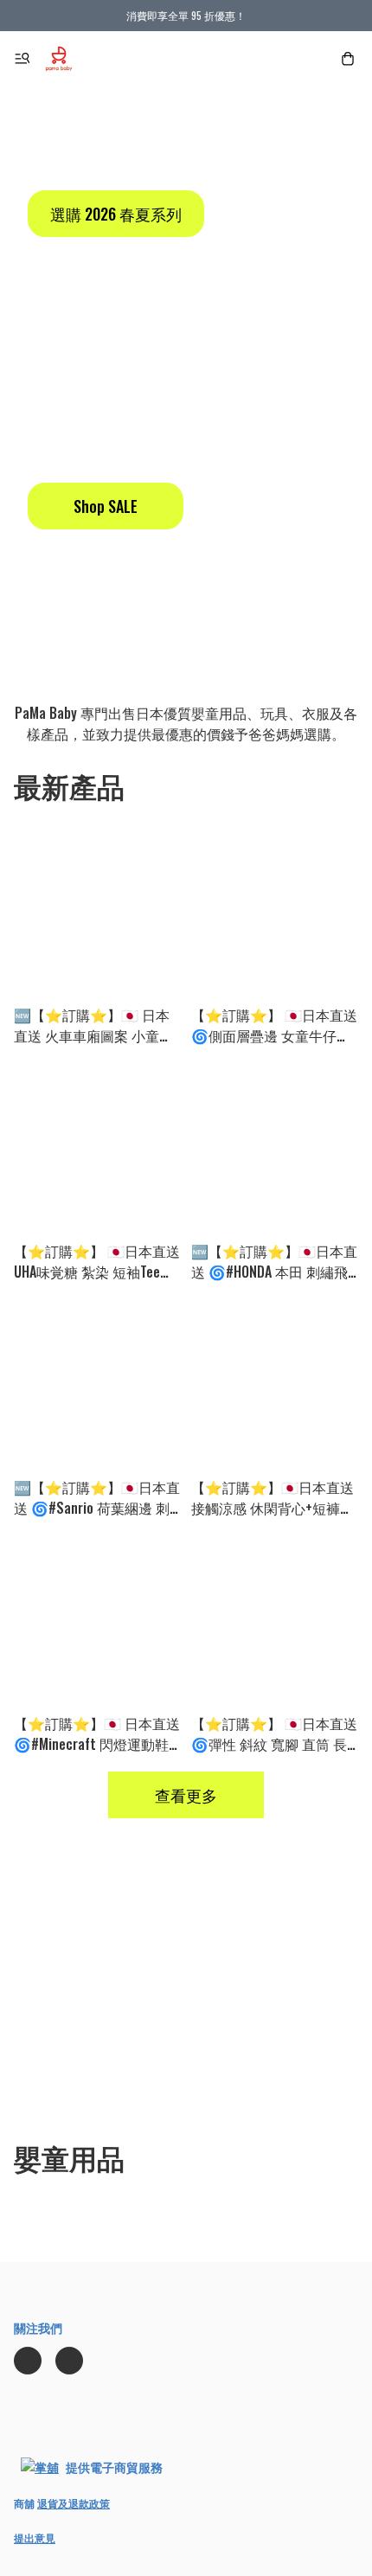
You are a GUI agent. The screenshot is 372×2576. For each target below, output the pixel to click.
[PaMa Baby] (59, 59)
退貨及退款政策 (74, 2503)
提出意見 (35, 2538)
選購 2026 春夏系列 (116, 214)
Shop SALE (106, 506)
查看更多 (186, 1795)
